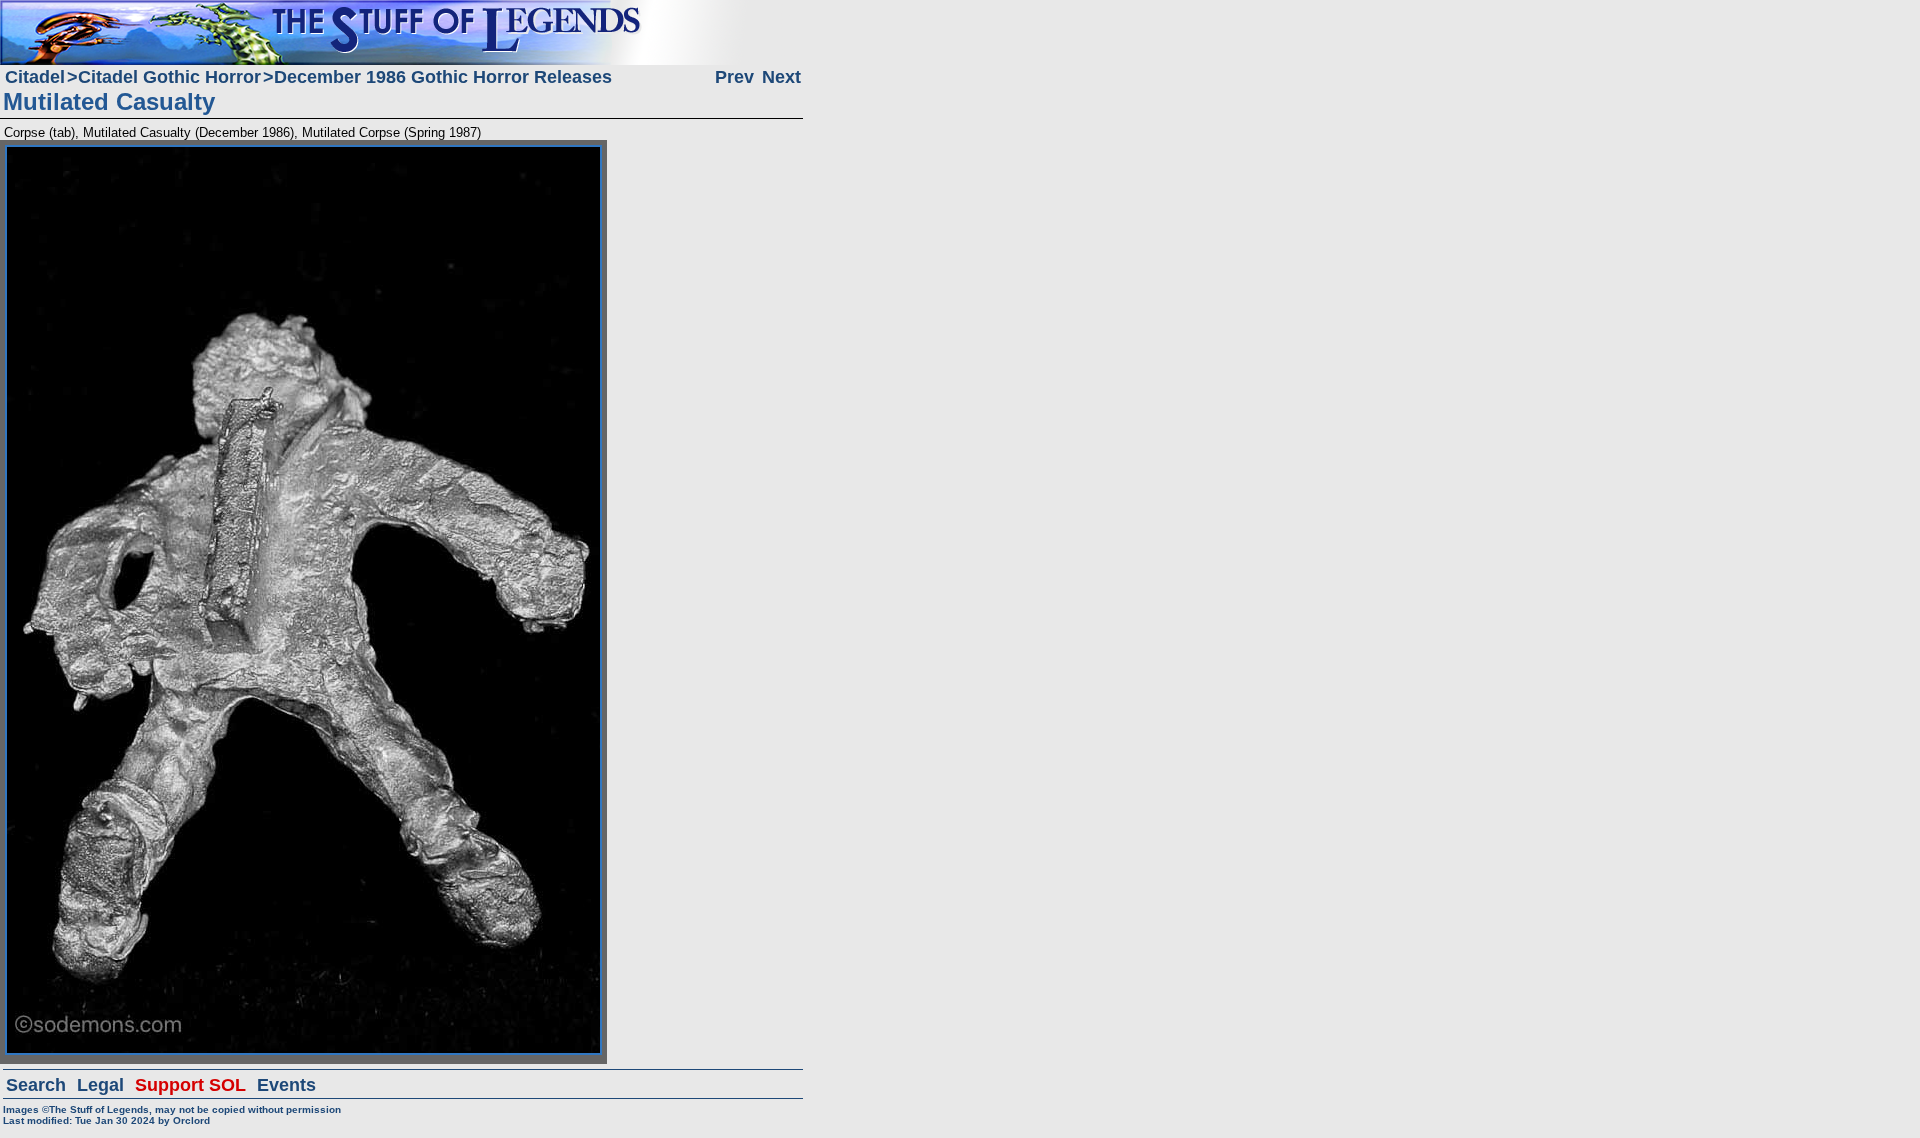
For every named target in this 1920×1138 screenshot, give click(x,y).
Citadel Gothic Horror (169, 77)
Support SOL (190, 1085)
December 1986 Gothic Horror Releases (443, 77)
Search (36, 1085)
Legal (100, 1085)
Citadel (35, 77)
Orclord (191, 1120)
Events (286, 1085)
